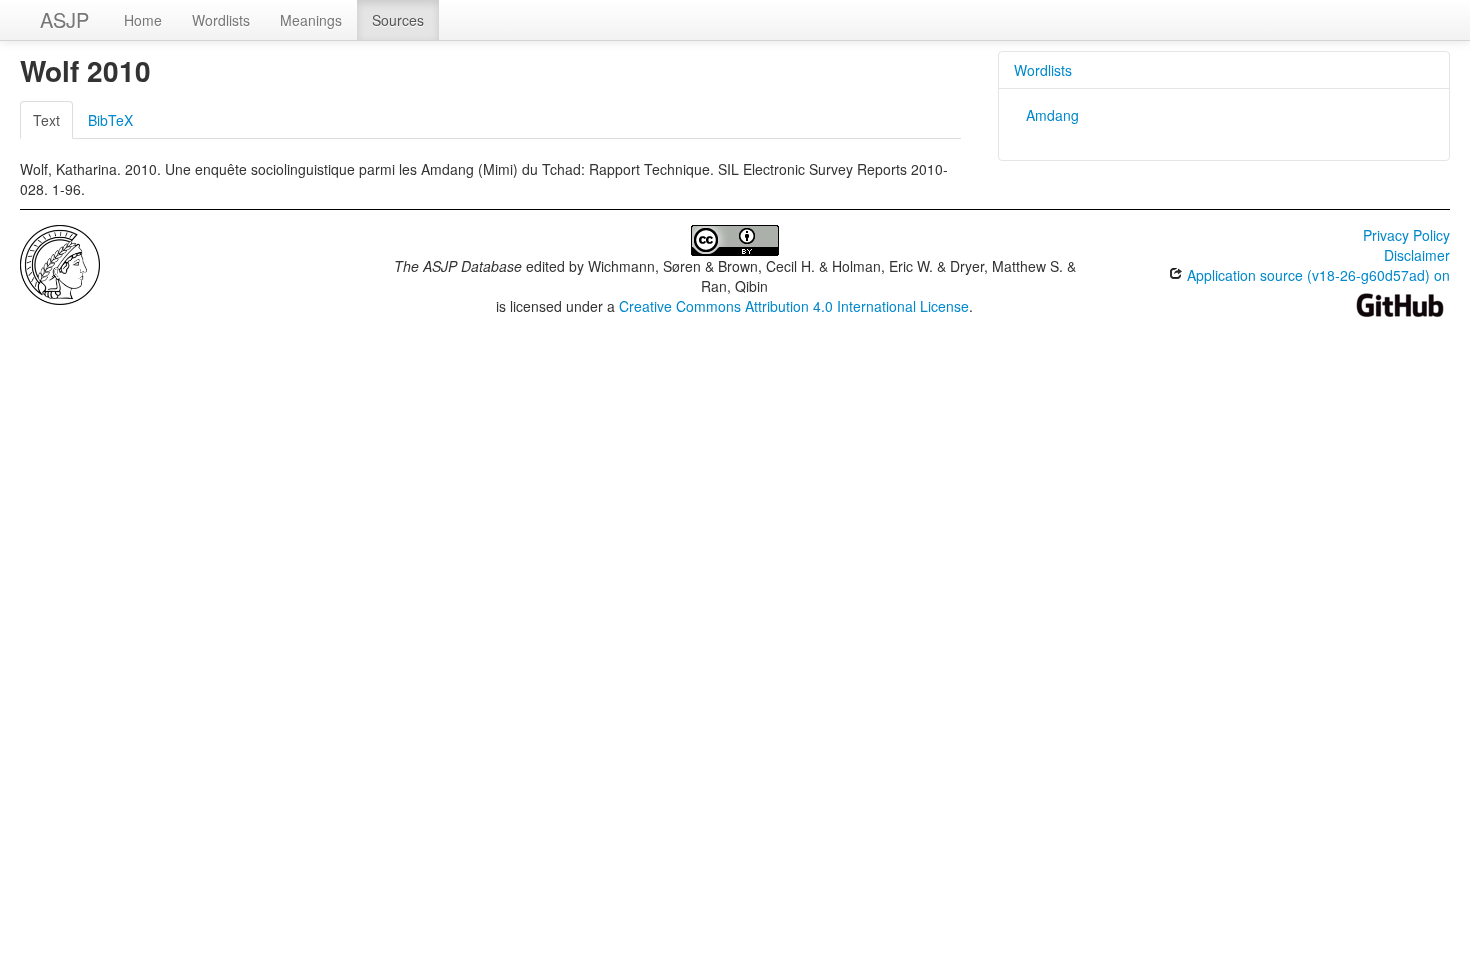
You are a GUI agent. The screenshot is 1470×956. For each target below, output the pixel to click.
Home (143, 20)
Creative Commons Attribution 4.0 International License (794, 306)
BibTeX (110, 120)
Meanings (311, 20)
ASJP (64, 19)
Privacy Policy (1406, 235)
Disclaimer (1417, 255)
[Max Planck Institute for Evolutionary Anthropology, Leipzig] (60, 263)
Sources (398, 20)
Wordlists (221, 20)
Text (46, 120)
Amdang (1052, 115)
